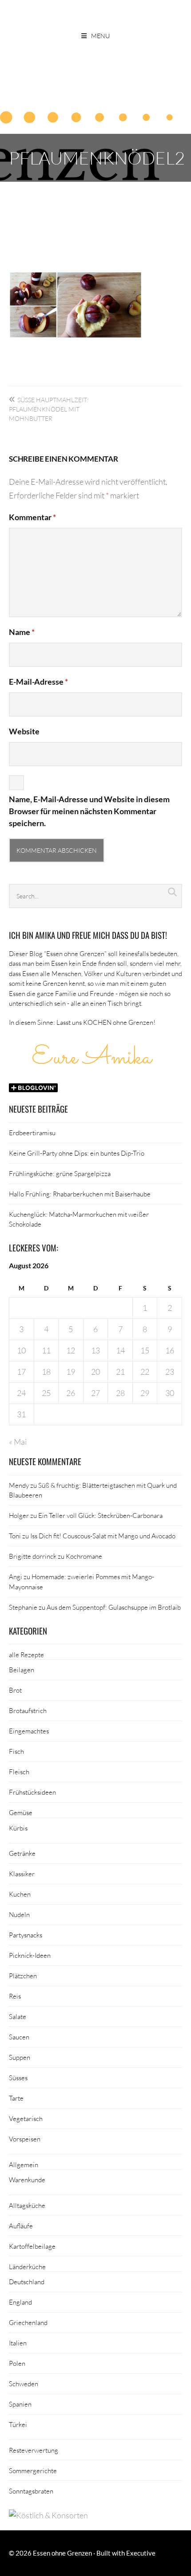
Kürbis (18, 1828)
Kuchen (20, 1894)
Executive (141, 2553)
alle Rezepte (26, 1655)
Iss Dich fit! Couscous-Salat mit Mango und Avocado (103, 1536)
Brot (15, 1690)
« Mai (18, 1442)
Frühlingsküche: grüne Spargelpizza (60, 1173)
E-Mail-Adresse (38, 682)
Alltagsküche (27, 2205)
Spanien (20, 2404)
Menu (100, 36)
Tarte (16, 2098)
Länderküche (27, 2266)
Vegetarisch (26, 2118)
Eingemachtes (29, 1731)
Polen (17, 2363)
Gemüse (21, 1812)
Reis (15, 1996)
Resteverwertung (34, 2450)
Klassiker (22, 1874)
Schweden (24, 2384)
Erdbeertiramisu (32, 1133)
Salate (18, 2016)
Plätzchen (23, 1976)
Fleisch (19, 1772)
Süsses (18, 2078)
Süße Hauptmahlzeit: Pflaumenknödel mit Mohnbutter (48, 409)
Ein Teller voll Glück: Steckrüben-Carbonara (100, 1515)
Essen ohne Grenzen (62, 2553)
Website (24, 731)
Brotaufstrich (28, 1710)
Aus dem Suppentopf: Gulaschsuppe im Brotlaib (114, 1607)
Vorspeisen (25, 2139)
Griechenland (28, 2322)
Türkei (18, 2424)
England (20, 2302)
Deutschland (27, 2282)
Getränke (22, 1853)
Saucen (19, 2037)
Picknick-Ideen (30, 1955)
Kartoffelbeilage (32, 2246)
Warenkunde (27, 2180)
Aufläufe (21, 2226)
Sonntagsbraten (31, 2491)
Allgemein (24, 2164)
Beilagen (22, 1670)
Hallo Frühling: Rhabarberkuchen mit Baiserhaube (80, 1194)
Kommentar (32, 517)
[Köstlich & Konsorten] (48, 2515)
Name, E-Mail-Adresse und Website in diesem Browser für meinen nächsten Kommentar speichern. (89, 811)
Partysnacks (26, 1935)
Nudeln (19, 1914)
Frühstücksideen (32, 1792)
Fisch (16, 1751)
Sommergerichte (33, 2470)
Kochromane (84, 1556)
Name (22, 632)
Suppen (20, 2057)
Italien (18, 2343)
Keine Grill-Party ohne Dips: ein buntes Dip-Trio (77, 1153)
